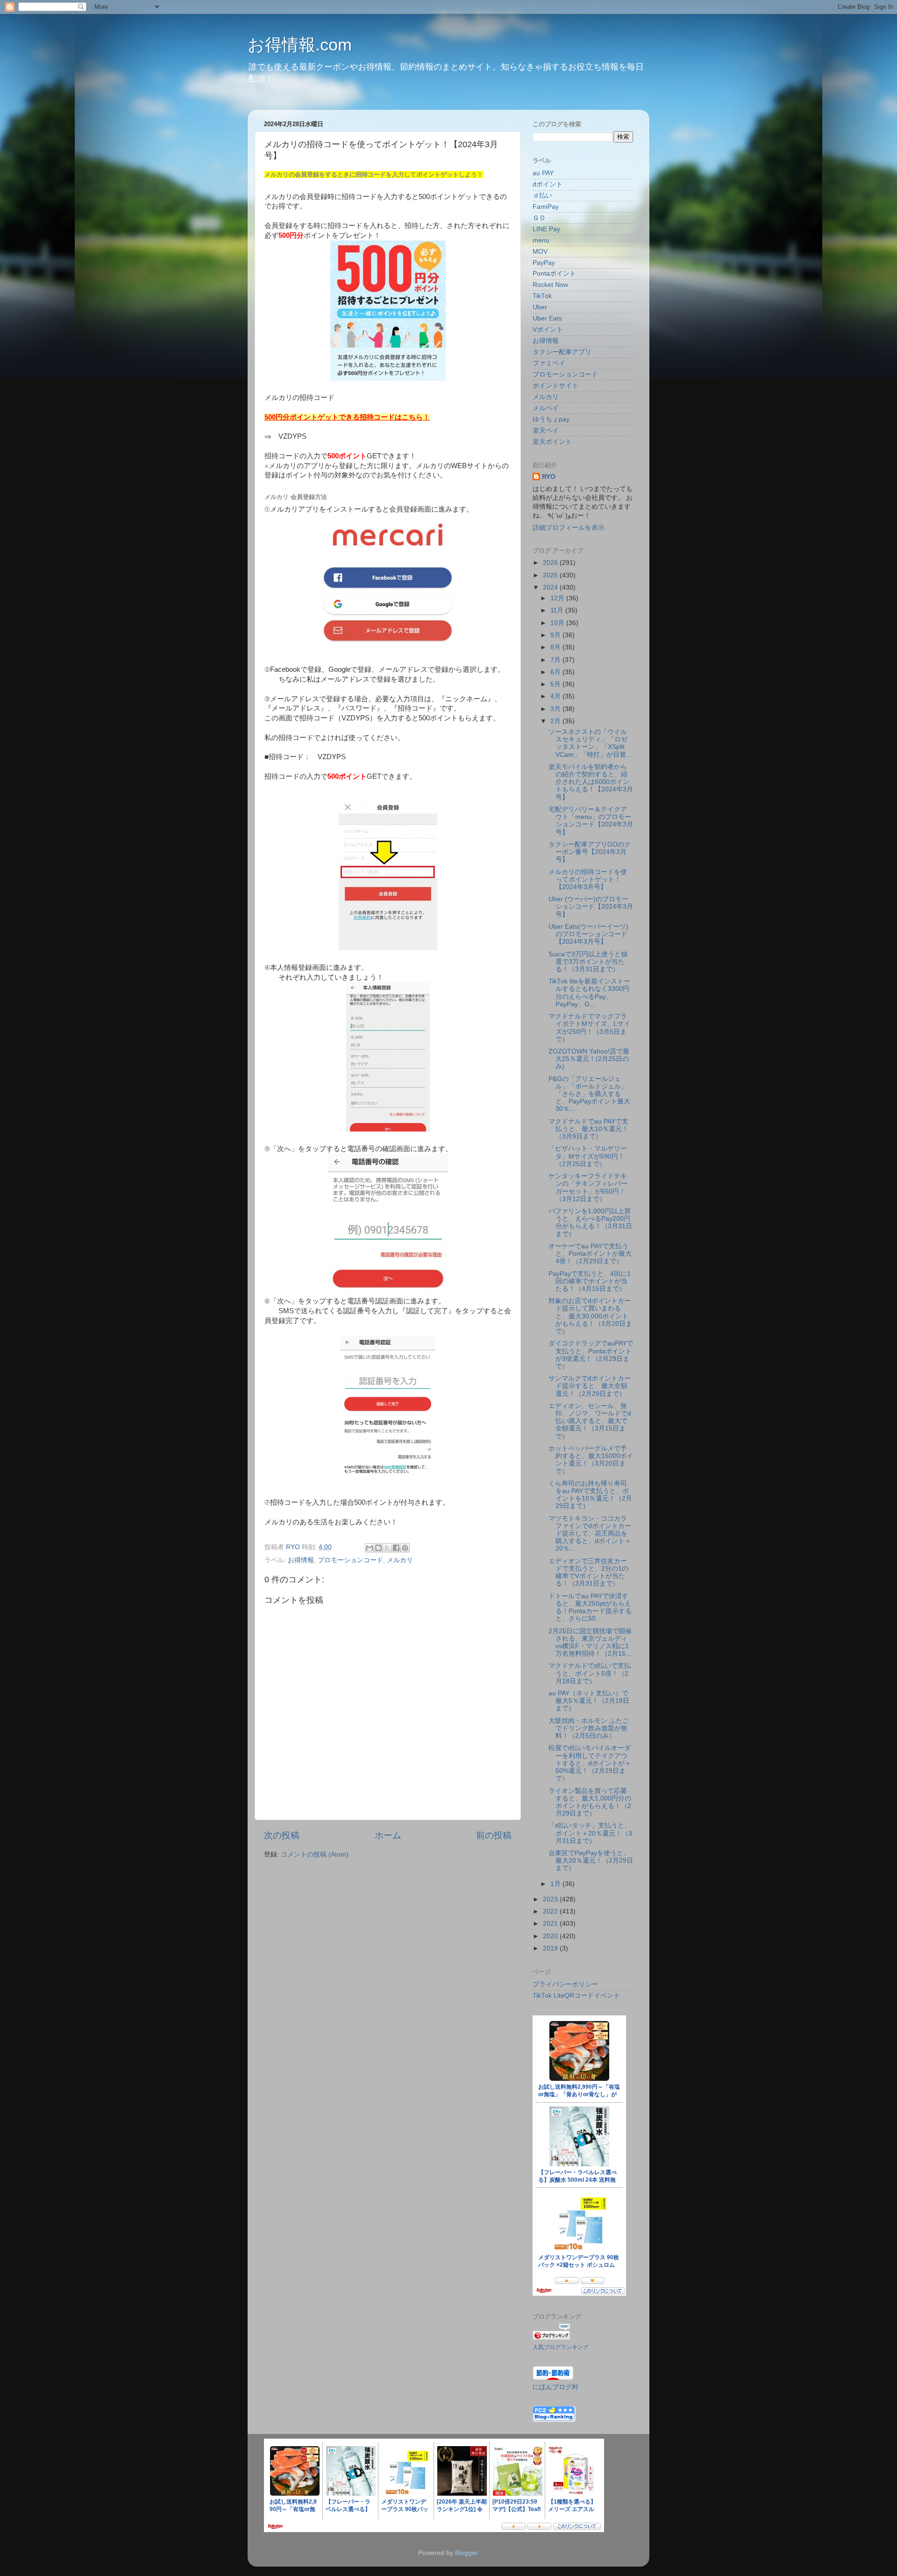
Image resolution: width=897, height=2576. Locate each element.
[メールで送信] (370, 1548)
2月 (556, 721)
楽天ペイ (546, 431)
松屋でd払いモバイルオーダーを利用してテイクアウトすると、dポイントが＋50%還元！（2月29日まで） (590, 1763)
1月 (556, 1884)
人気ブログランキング (561, 2347)
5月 (556, 684)
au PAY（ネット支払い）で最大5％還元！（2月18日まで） (589, 1701)
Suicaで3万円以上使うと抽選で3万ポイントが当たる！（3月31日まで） (588, 962)
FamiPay (546, 207)
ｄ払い (542, 196)
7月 (556, 660)
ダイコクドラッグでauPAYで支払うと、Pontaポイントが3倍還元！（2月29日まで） (591, 1355)
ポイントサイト (555, 386)
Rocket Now (550, 285)
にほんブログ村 (555, 2387)
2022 (551, 1911)
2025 (551, 575)
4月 (556, 696)
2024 (551, 587)
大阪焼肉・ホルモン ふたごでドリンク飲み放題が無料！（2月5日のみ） (589, 1728)
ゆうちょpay (551, 419)
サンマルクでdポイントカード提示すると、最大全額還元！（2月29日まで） (590, 1386)
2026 (551, 563)
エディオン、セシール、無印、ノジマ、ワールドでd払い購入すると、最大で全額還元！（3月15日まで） (590, 1421)
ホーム (388, 1835)
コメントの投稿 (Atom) (315, 1854)
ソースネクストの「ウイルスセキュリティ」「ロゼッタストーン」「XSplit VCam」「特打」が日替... (590, 743)
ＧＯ (539, 218)
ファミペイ (549, 363)
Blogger (466, 2553)
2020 (551, 1936)
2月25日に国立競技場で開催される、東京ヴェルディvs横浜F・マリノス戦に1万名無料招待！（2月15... (590, 1643)
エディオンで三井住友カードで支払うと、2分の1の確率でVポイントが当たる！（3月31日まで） (588, 1573)
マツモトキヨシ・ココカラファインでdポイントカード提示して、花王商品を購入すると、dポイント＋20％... (590, 1534)
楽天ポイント (552, 442)
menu (541, 240)
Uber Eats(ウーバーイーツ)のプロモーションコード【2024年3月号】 (588, 934)
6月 (556, 672)
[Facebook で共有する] (396, 1548)
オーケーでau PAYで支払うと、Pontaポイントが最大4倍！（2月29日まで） (590, 1254)
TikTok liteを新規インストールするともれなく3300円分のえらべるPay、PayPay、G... (589, 993)
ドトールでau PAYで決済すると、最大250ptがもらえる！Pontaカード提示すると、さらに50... (590, 1608)
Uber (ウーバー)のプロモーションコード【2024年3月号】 (591, 907)
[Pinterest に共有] (405, 1548)
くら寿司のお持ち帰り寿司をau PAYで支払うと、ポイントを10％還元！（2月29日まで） (590, 1495)
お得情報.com (300, 45)
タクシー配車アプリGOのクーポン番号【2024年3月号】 (590, 852)
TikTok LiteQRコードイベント (576, 1996)
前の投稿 (494, 1835)
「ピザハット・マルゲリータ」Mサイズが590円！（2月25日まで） (588, 1156)
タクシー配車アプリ (562, 352)
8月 (556, 647)
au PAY (543, 173)
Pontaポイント (554, 274)
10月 (558, 623)
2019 (551, 1948)
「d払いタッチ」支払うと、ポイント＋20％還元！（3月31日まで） (590, 1833)
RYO (549, 477)
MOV (540, 252)
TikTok (542, 296)
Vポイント (548, 330)
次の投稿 (282, 1835)
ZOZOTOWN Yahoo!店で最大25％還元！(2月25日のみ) (589, 1059)
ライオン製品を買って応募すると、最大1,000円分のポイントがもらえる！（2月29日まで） (590, 1802)
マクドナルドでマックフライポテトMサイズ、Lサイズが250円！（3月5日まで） (589, 1028)
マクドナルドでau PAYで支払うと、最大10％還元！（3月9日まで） (588, 1129)
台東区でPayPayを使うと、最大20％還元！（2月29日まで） (591, 1861)
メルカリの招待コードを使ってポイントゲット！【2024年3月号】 (588, 879)
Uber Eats (547, 318)
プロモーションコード (350, 1560)
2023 (551, 1899)
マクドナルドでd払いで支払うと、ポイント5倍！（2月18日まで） (590, 1673)
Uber (540, 307)
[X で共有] (387, 1548)
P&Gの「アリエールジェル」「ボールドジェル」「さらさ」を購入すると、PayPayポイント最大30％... (589, 1094)
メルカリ (400, 1560)
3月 (556, 709)
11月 (558, 610)
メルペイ (546, 408)
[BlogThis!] (378, 1548)
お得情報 (301, 1560)
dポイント (548, 184)
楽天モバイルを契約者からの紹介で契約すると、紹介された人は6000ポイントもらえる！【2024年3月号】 (591, 782)
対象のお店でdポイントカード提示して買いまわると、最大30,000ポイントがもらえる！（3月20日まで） (590, 1316)
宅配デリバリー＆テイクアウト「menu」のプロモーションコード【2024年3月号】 (591, 821)
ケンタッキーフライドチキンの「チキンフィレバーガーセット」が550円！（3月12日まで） (588, 1188)
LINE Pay (546, 229)
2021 (551, 1924)
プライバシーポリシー (565, 1984)
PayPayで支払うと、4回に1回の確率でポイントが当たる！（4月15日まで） (590, 1281)
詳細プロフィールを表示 (569, 528)
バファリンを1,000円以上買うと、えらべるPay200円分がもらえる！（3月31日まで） (590, 1223)
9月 (556, 635)
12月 (558, 598)
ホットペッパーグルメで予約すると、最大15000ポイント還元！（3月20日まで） (591, 1460)
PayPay (544, 263)
